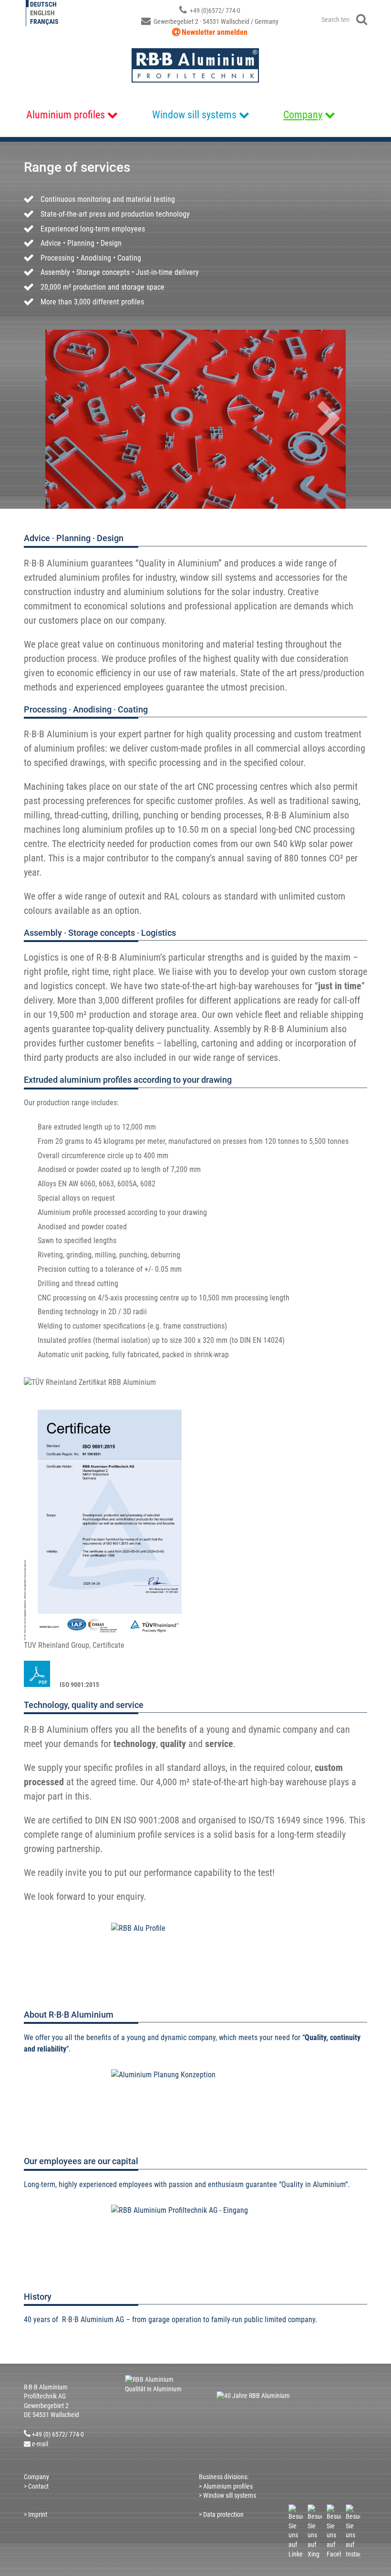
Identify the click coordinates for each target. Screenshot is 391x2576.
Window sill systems (194, 115)
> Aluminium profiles (226, 2486)
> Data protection (221, 2514)
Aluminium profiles (66, 115)
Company (303, 115)
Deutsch (43, 4)
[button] (341, 419)
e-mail (40, 2444)
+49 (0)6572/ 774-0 (214, 10)
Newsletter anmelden (215, 32)
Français (44, 21)
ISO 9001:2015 (79, 1685)
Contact (38, 2486)
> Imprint (36, 2514)
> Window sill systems (228, 2495)
